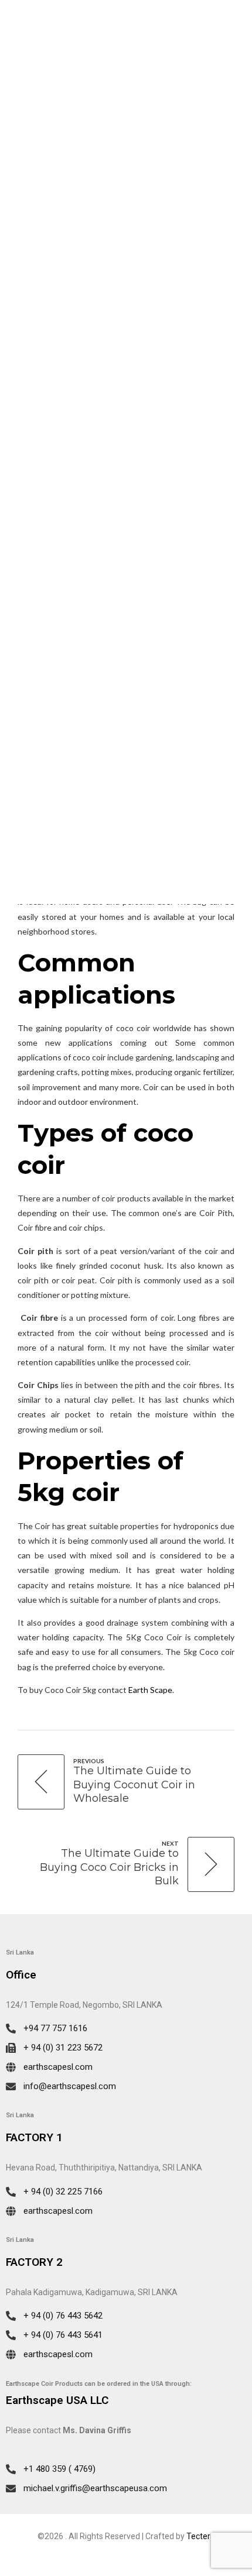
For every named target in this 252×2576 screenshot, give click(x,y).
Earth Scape (150, 1690)
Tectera (201, 2536)
